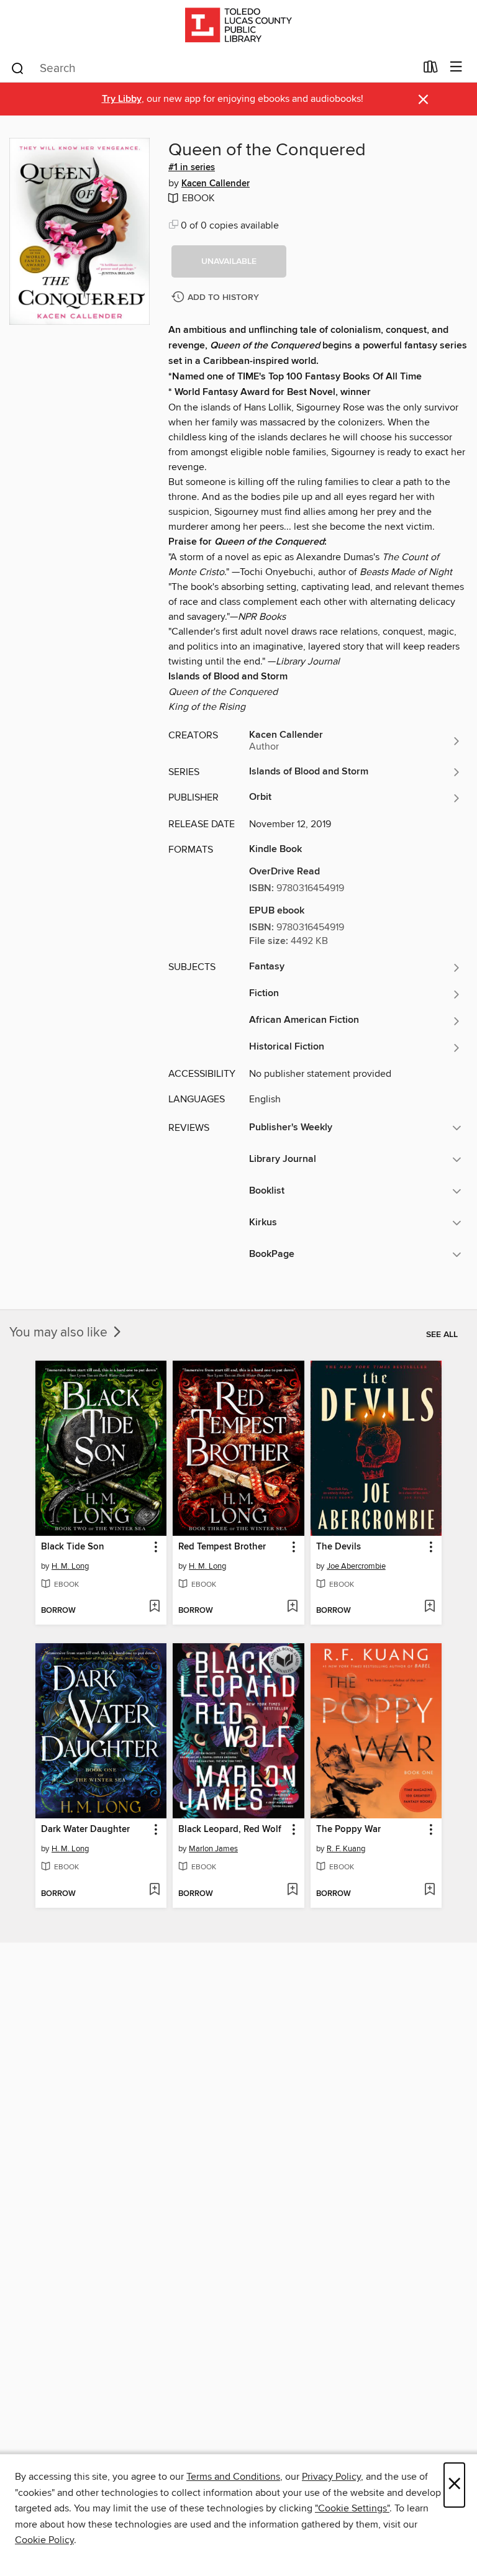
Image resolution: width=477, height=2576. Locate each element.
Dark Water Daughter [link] (85, 1830)
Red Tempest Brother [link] (222, 1547)
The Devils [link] (338, 1547)
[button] (229, 261)
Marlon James (213, 1849)
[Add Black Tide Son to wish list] (154, 1607)
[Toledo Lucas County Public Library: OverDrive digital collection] (238, 26)
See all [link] (442, 1335)
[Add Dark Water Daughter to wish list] (154, 1890)
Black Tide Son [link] (73, 1547)
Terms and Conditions (233, 2477)
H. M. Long (70, 1566)
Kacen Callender (216, 184)
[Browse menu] (456, 67)
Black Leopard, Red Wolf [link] (230, 1830)
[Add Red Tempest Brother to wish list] (292, 1607)
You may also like (60, 1333)
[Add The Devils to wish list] (429, 1607)
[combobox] (213, 68)
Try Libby (122, 99)
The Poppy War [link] (348, 1830)
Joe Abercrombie (356, 1566)
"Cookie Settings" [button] (352, 2508)
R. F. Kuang (346, 1849)
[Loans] (431, 70)
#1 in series (192, 168)
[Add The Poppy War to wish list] (429, 1890)
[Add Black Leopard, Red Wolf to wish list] (292, 1890)
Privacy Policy (331, 2477)
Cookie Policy (44, 2540)
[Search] (18, 68)
